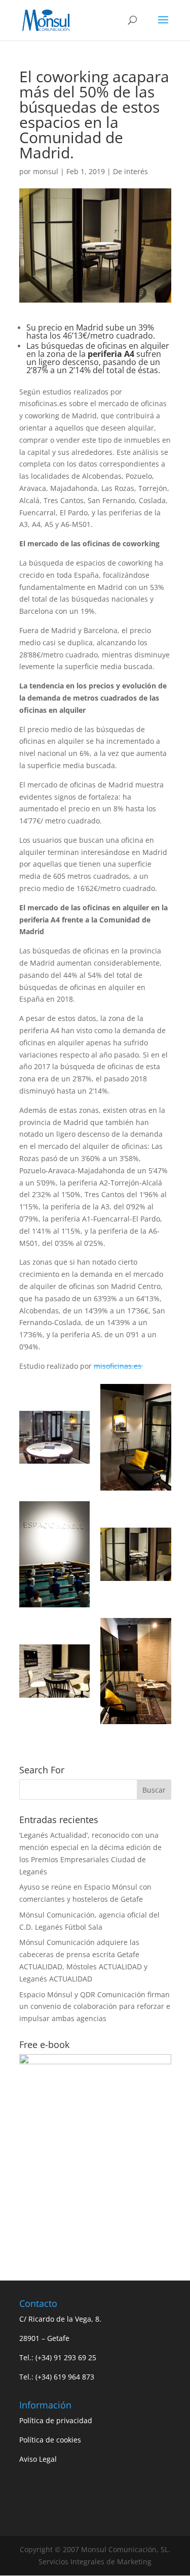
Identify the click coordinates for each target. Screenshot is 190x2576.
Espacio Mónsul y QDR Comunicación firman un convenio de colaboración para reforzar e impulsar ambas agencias (95, 2007)
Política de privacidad (56, 2420)
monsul (46, 171)
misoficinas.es (119, 1366)
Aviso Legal (38, 2459)
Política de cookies (50, 2440)
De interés (130, 171)
